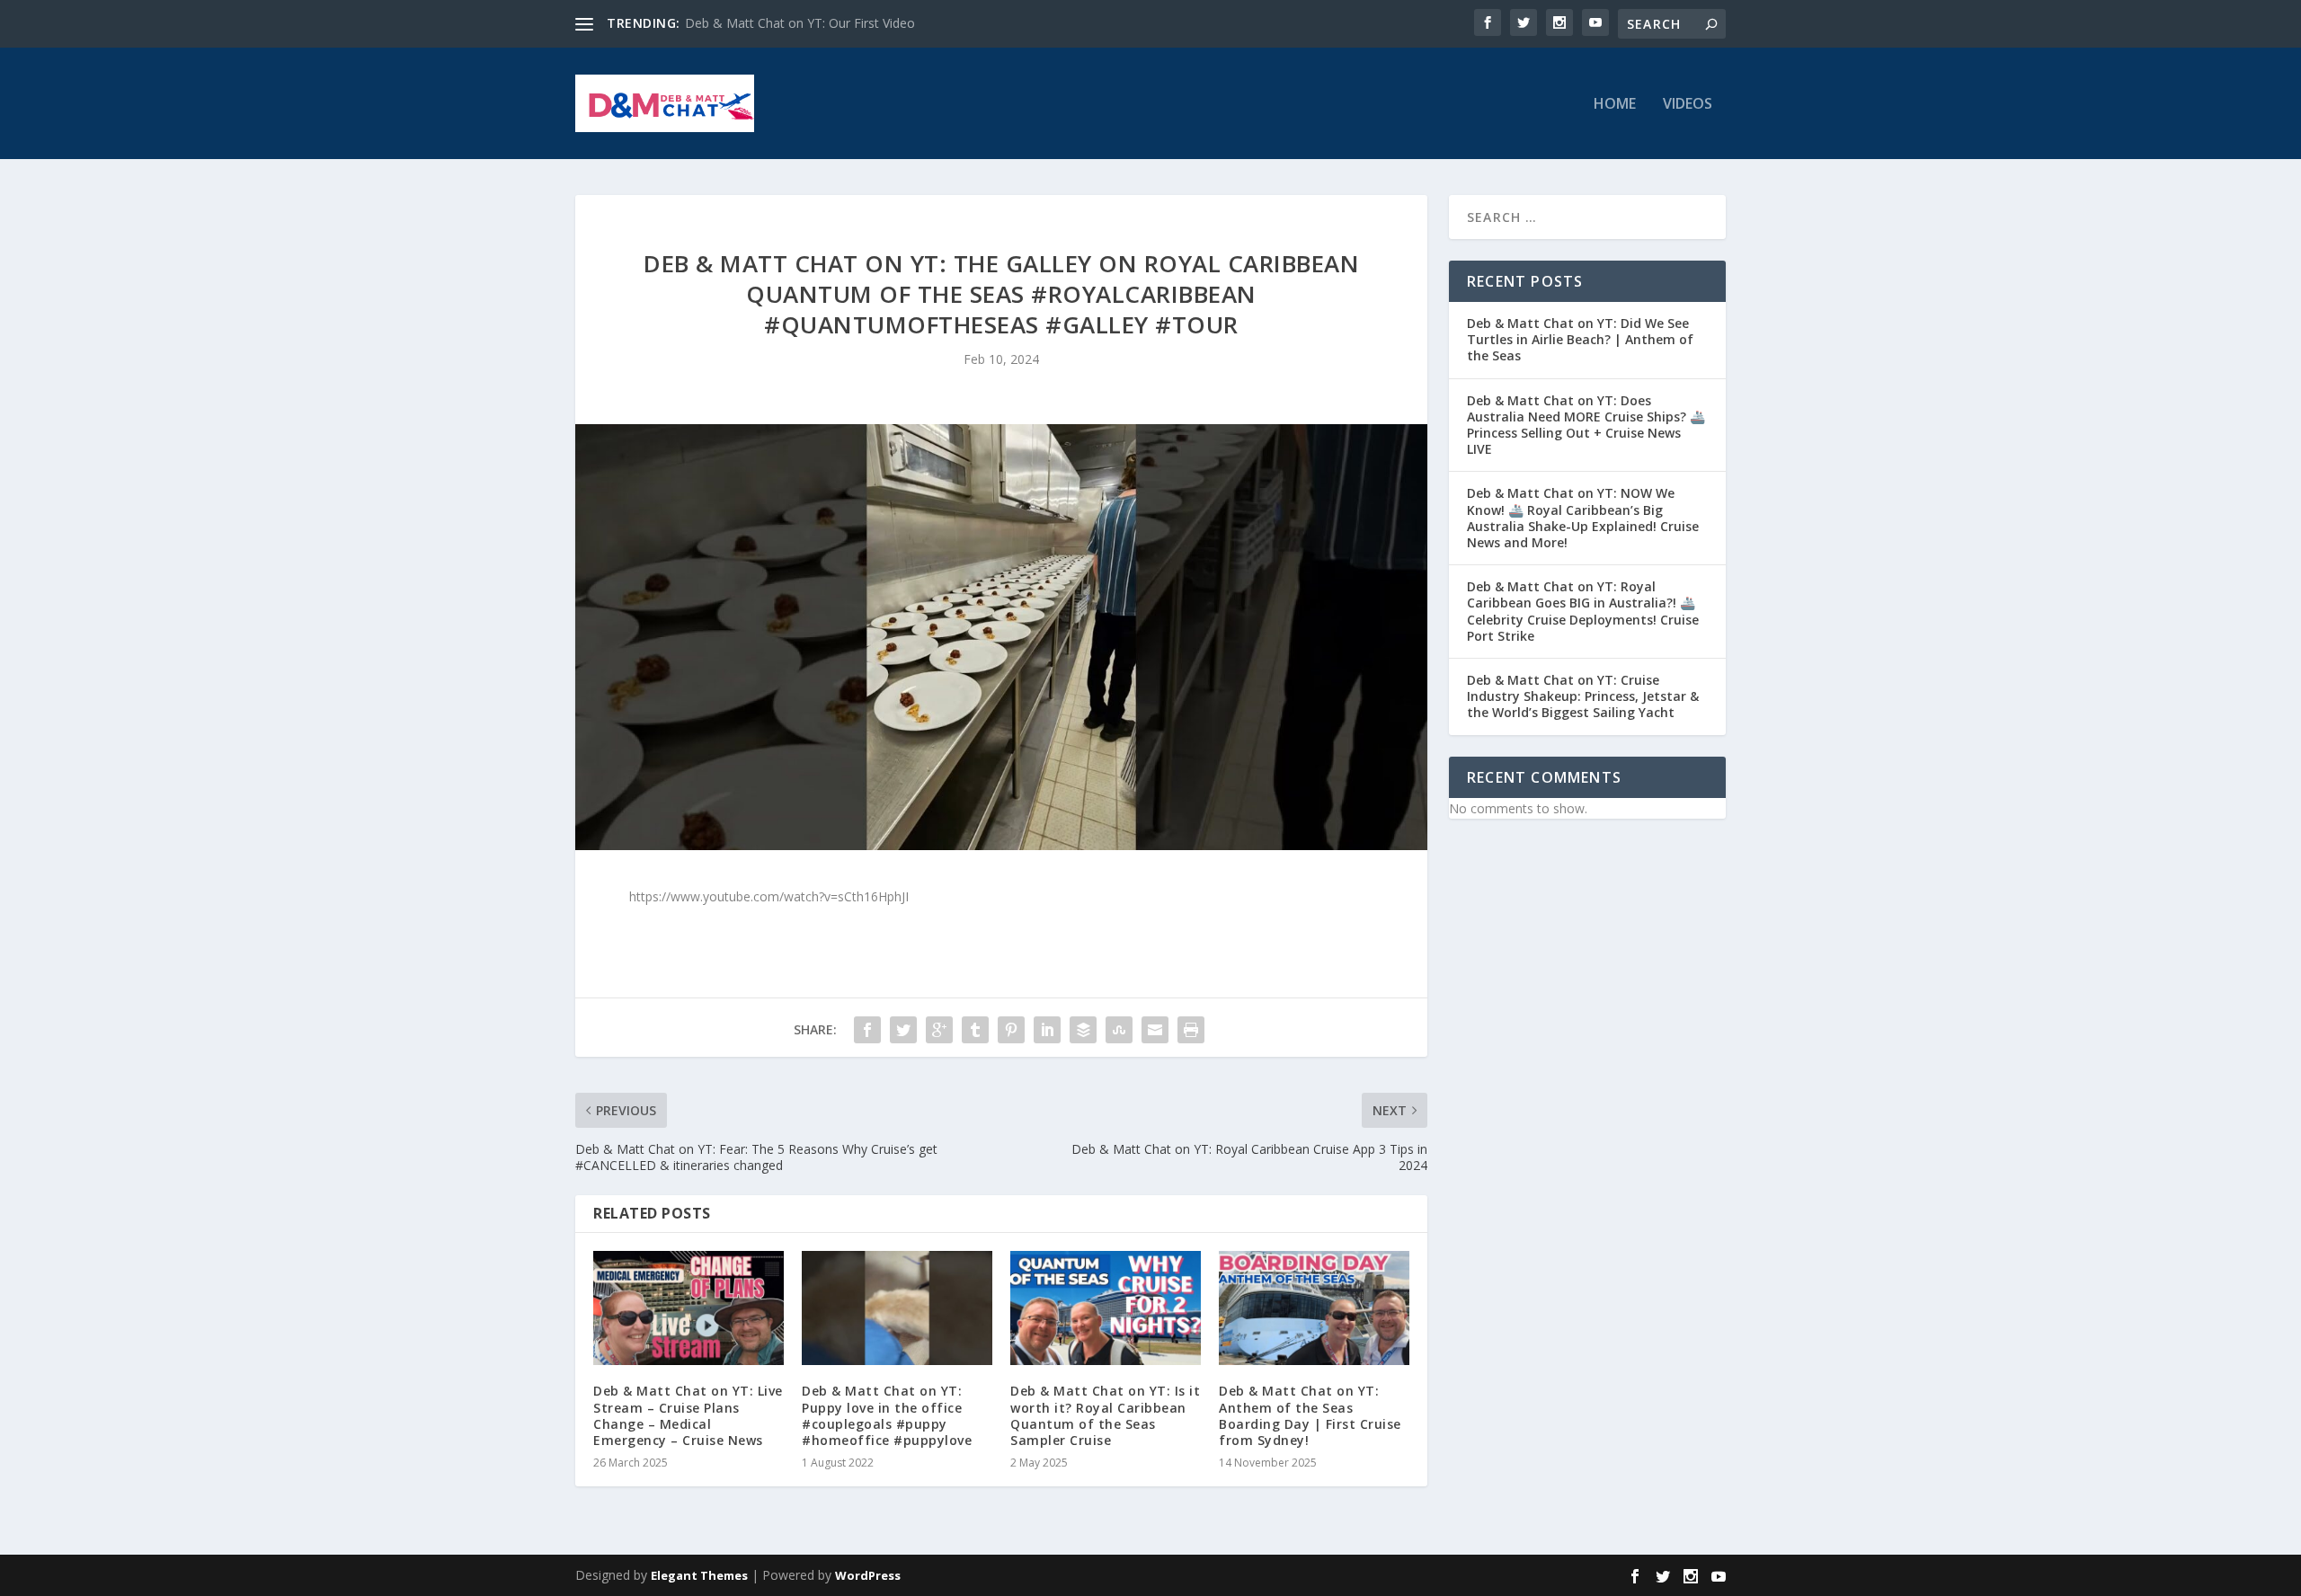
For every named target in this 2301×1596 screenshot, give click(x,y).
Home (1615, 105)
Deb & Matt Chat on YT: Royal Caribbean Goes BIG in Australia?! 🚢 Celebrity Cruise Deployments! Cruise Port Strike (1583, 611)
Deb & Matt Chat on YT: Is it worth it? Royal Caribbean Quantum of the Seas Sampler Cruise (1105, 1415)
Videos (1688, 105)
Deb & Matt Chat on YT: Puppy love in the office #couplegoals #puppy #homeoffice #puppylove (887, 1415)
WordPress (868, 1575)
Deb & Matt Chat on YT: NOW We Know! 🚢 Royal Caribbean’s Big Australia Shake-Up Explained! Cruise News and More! (1583, 518)
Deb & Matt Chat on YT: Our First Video (800, 23)
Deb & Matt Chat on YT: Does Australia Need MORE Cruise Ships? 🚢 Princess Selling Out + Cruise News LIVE (1586, 425)
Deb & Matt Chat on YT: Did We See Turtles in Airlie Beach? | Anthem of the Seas (1580, 339)
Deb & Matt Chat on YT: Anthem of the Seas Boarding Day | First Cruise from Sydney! (1310, 1415)
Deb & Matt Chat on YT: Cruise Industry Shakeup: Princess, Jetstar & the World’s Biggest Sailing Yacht (1583, 696)
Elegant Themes (699, 1575)
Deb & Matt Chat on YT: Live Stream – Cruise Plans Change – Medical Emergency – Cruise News (688, 1415)
